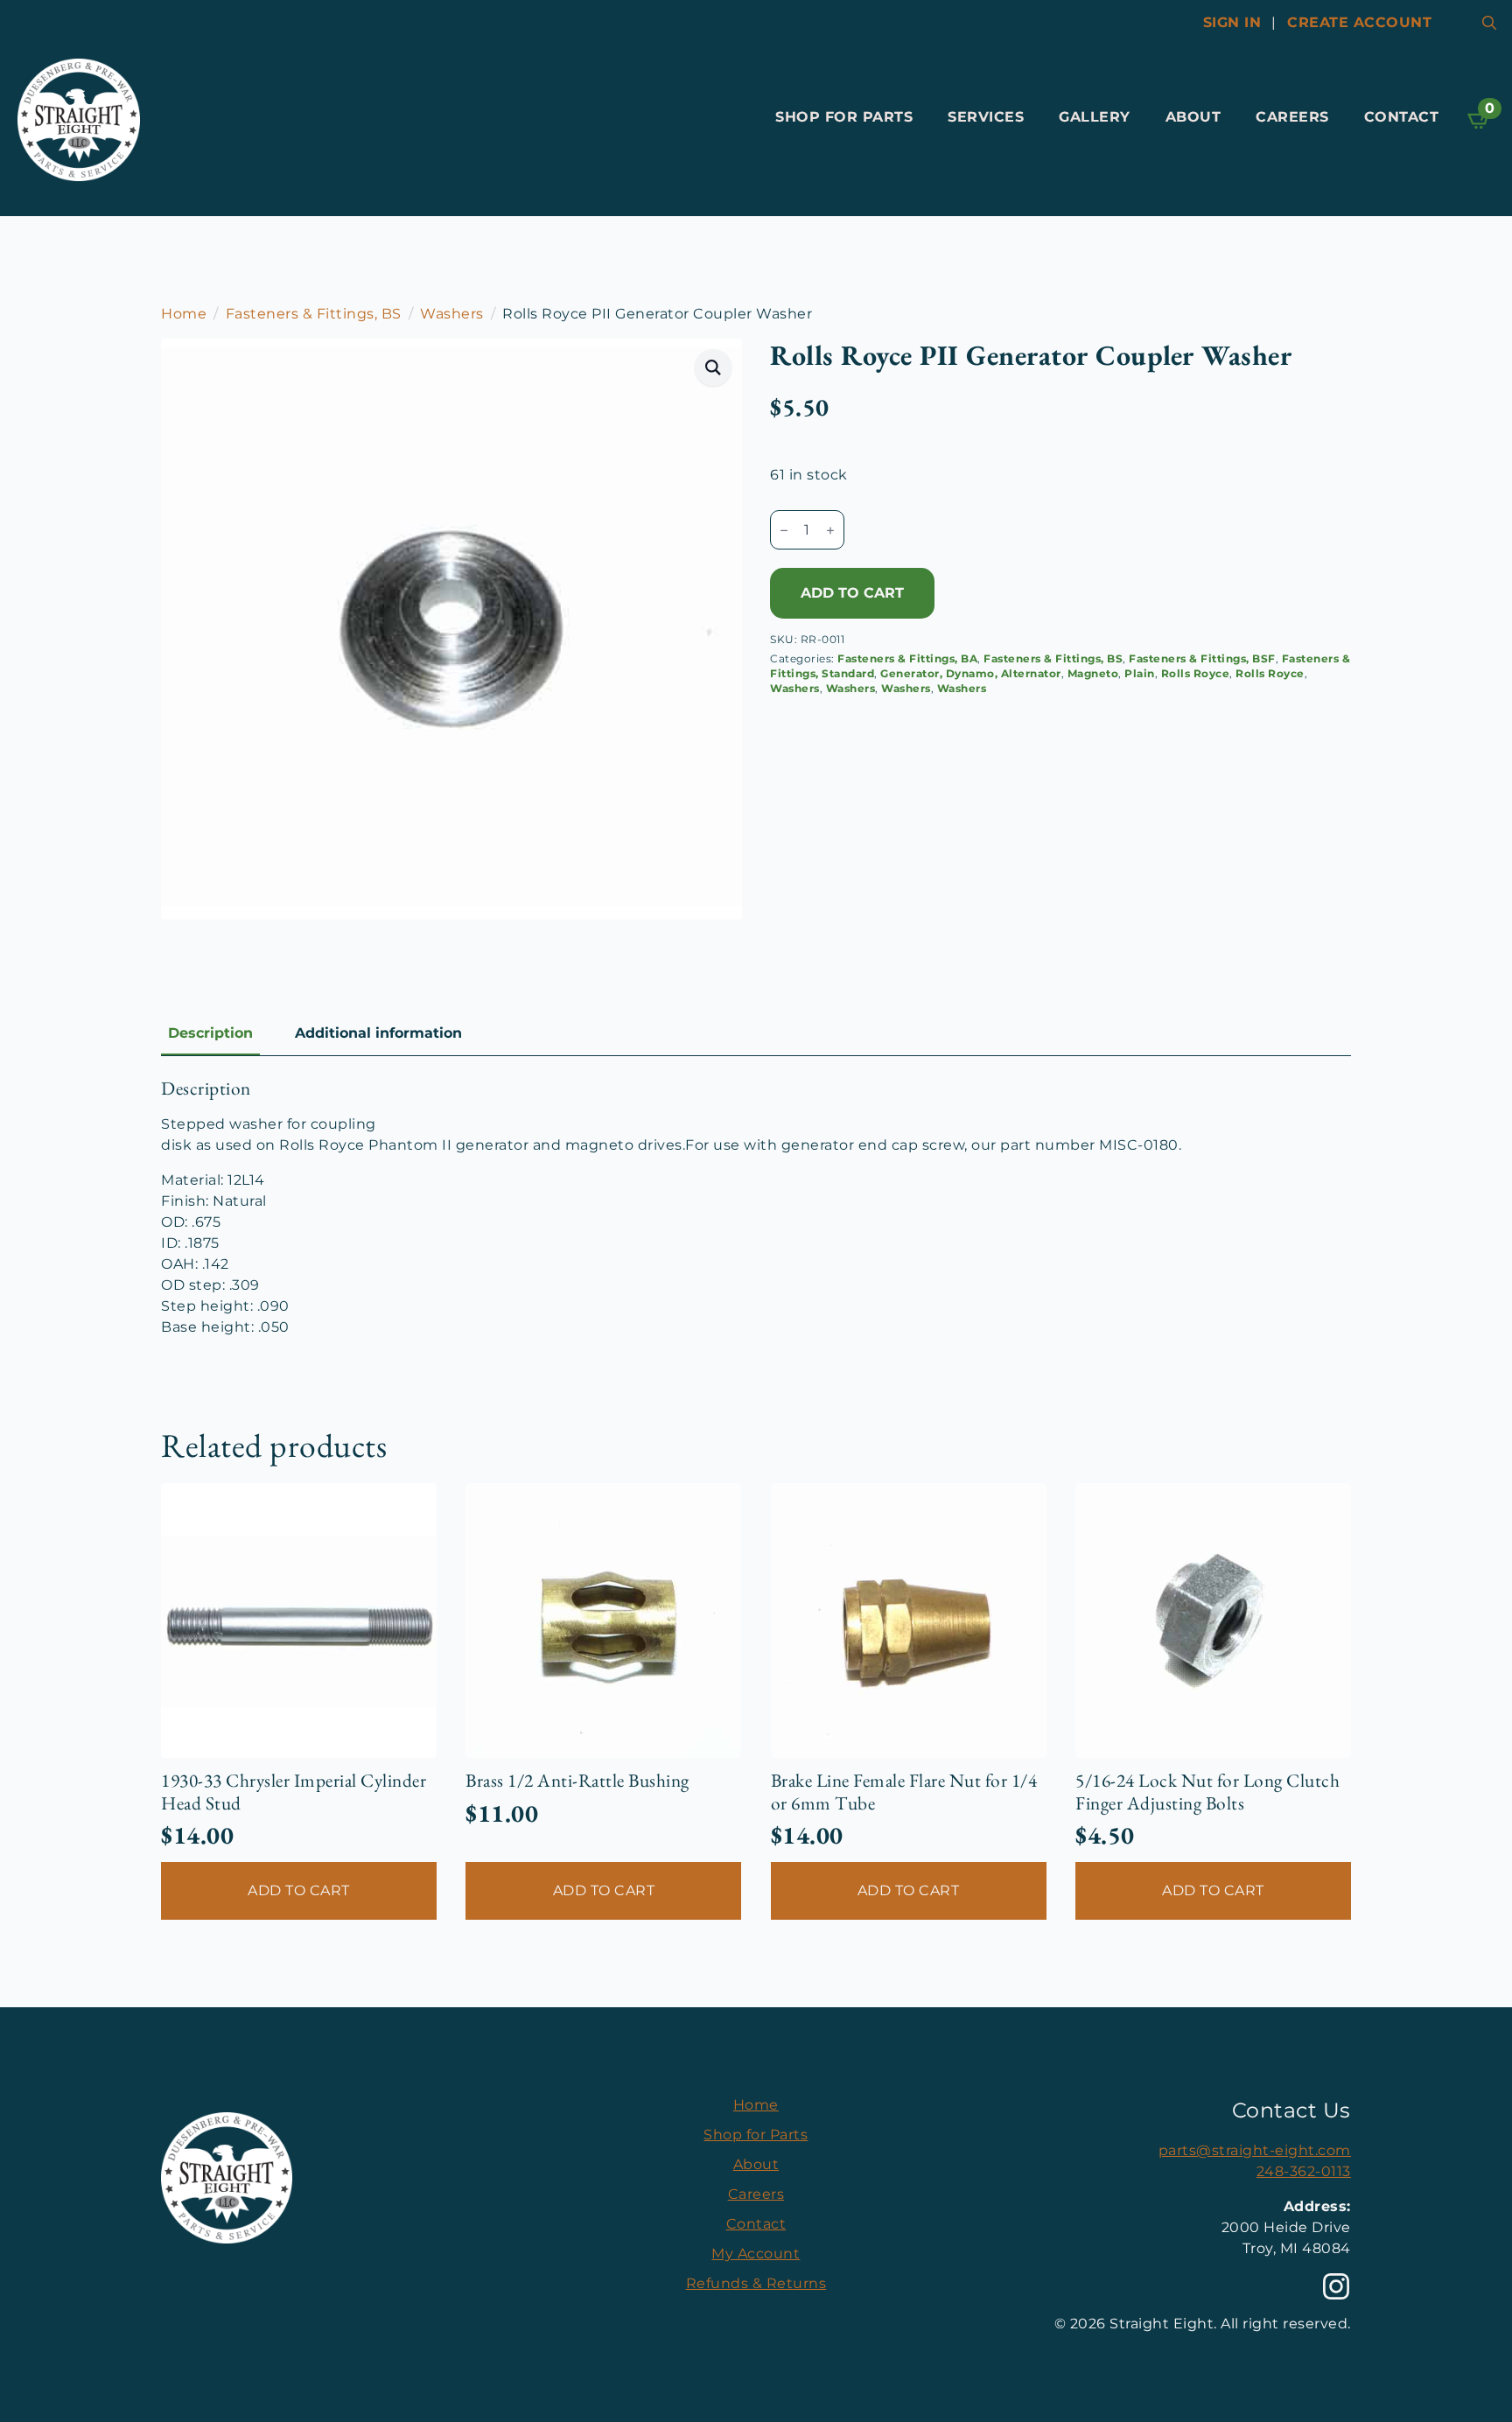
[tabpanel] (756, 1207)
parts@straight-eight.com (1255, 2150)
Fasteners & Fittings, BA (907, 658)
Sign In (1232, 22)
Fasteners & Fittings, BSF (1202, 658)
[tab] (210, 1033)
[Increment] (830, 530)
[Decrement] (784, 530)
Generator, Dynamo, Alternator (971, 673)
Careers (1292, 117)
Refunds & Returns (756, 2283)
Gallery (1095, 117)
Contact (1402, 117)
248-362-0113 (1304, 2171)
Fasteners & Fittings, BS (314, 314)
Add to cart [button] (299, 1890)
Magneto (1093, 673)
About (1193, 117)
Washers (452, 314)
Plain (1140, 673)
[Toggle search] (1489, 23)
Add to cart (852, 593)
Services (986, 117)
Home (184, 314)
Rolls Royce (1196, 673)
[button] (714, 367)
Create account (1359, 22)
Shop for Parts (844, 117)
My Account (756, 2254)
